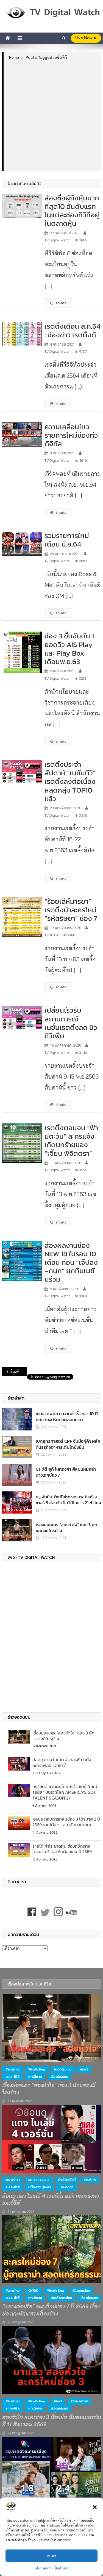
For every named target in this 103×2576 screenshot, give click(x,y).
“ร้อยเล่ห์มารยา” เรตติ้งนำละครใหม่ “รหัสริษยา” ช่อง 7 (71, 910)
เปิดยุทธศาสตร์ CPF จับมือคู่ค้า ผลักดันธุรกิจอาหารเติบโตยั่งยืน (68, 1444)
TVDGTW (52, 935)
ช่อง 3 (84, 2069)
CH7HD (33, 2291)
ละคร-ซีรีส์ (12, 2077)
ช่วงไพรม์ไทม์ (63, 2069)
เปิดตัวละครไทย (61, 2298)
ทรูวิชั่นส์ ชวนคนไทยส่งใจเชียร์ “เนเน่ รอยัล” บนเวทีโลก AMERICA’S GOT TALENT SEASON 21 (65, 1792)
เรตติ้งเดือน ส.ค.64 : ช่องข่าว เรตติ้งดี (72, 330)
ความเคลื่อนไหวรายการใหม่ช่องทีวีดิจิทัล (71, 435)
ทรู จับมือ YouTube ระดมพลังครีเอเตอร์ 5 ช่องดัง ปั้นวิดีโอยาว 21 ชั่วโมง (68, 1500)
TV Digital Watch (58, 240)
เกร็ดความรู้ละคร (40, 2187)
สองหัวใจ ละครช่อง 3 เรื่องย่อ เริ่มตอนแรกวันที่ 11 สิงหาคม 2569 (52, 2421)
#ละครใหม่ (12, 2069)
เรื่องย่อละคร (59, 2077)
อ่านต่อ (61, 303)
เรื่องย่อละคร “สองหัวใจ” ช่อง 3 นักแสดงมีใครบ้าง (66, 1528)
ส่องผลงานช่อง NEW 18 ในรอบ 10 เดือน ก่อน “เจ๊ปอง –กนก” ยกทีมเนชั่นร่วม (71, 1262)
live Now (84, 38)
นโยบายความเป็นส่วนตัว (52, 2568)
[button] (95, 2507)
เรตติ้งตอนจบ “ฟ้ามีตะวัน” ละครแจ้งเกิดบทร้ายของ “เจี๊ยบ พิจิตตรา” (71, 1140)
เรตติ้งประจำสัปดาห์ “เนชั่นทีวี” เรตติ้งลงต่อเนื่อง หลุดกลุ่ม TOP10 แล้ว (70, 781)
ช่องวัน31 (90, 2180)
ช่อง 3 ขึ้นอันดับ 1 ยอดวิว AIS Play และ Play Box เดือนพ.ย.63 (69, 649)
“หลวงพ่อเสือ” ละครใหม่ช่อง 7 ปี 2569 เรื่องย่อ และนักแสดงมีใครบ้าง (51, 2310)
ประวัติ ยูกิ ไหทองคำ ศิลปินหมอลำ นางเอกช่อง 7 (66, 1472)
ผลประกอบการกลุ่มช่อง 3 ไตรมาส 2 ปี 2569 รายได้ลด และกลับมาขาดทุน (66, 1822)
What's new (37, 2069)
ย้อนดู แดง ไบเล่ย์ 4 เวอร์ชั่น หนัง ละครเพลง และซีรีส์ (62, 1762)
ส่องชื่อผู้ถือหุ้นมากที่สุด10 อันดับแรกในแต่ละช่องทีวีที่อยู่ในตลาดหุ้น (72, 211)
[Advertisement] (51, 115)
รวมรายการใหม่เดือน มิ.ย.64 (67, 540)
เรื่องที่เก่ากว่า (18, 1372)
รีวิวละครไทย (81, 2291)
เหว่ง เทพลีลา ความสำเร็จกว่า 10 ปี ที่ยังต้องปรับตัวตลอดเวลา (67, 1416)
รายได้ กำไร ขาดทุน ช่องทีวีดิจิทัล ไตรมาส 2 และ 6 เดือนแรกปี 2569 (62, 1849)
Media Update (39, 2180)
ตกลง (51, 2556)
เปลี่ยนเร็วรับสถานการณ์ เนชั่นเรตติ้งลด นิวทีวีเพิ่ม (71, 1023)
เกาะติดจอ (35, 2077)
